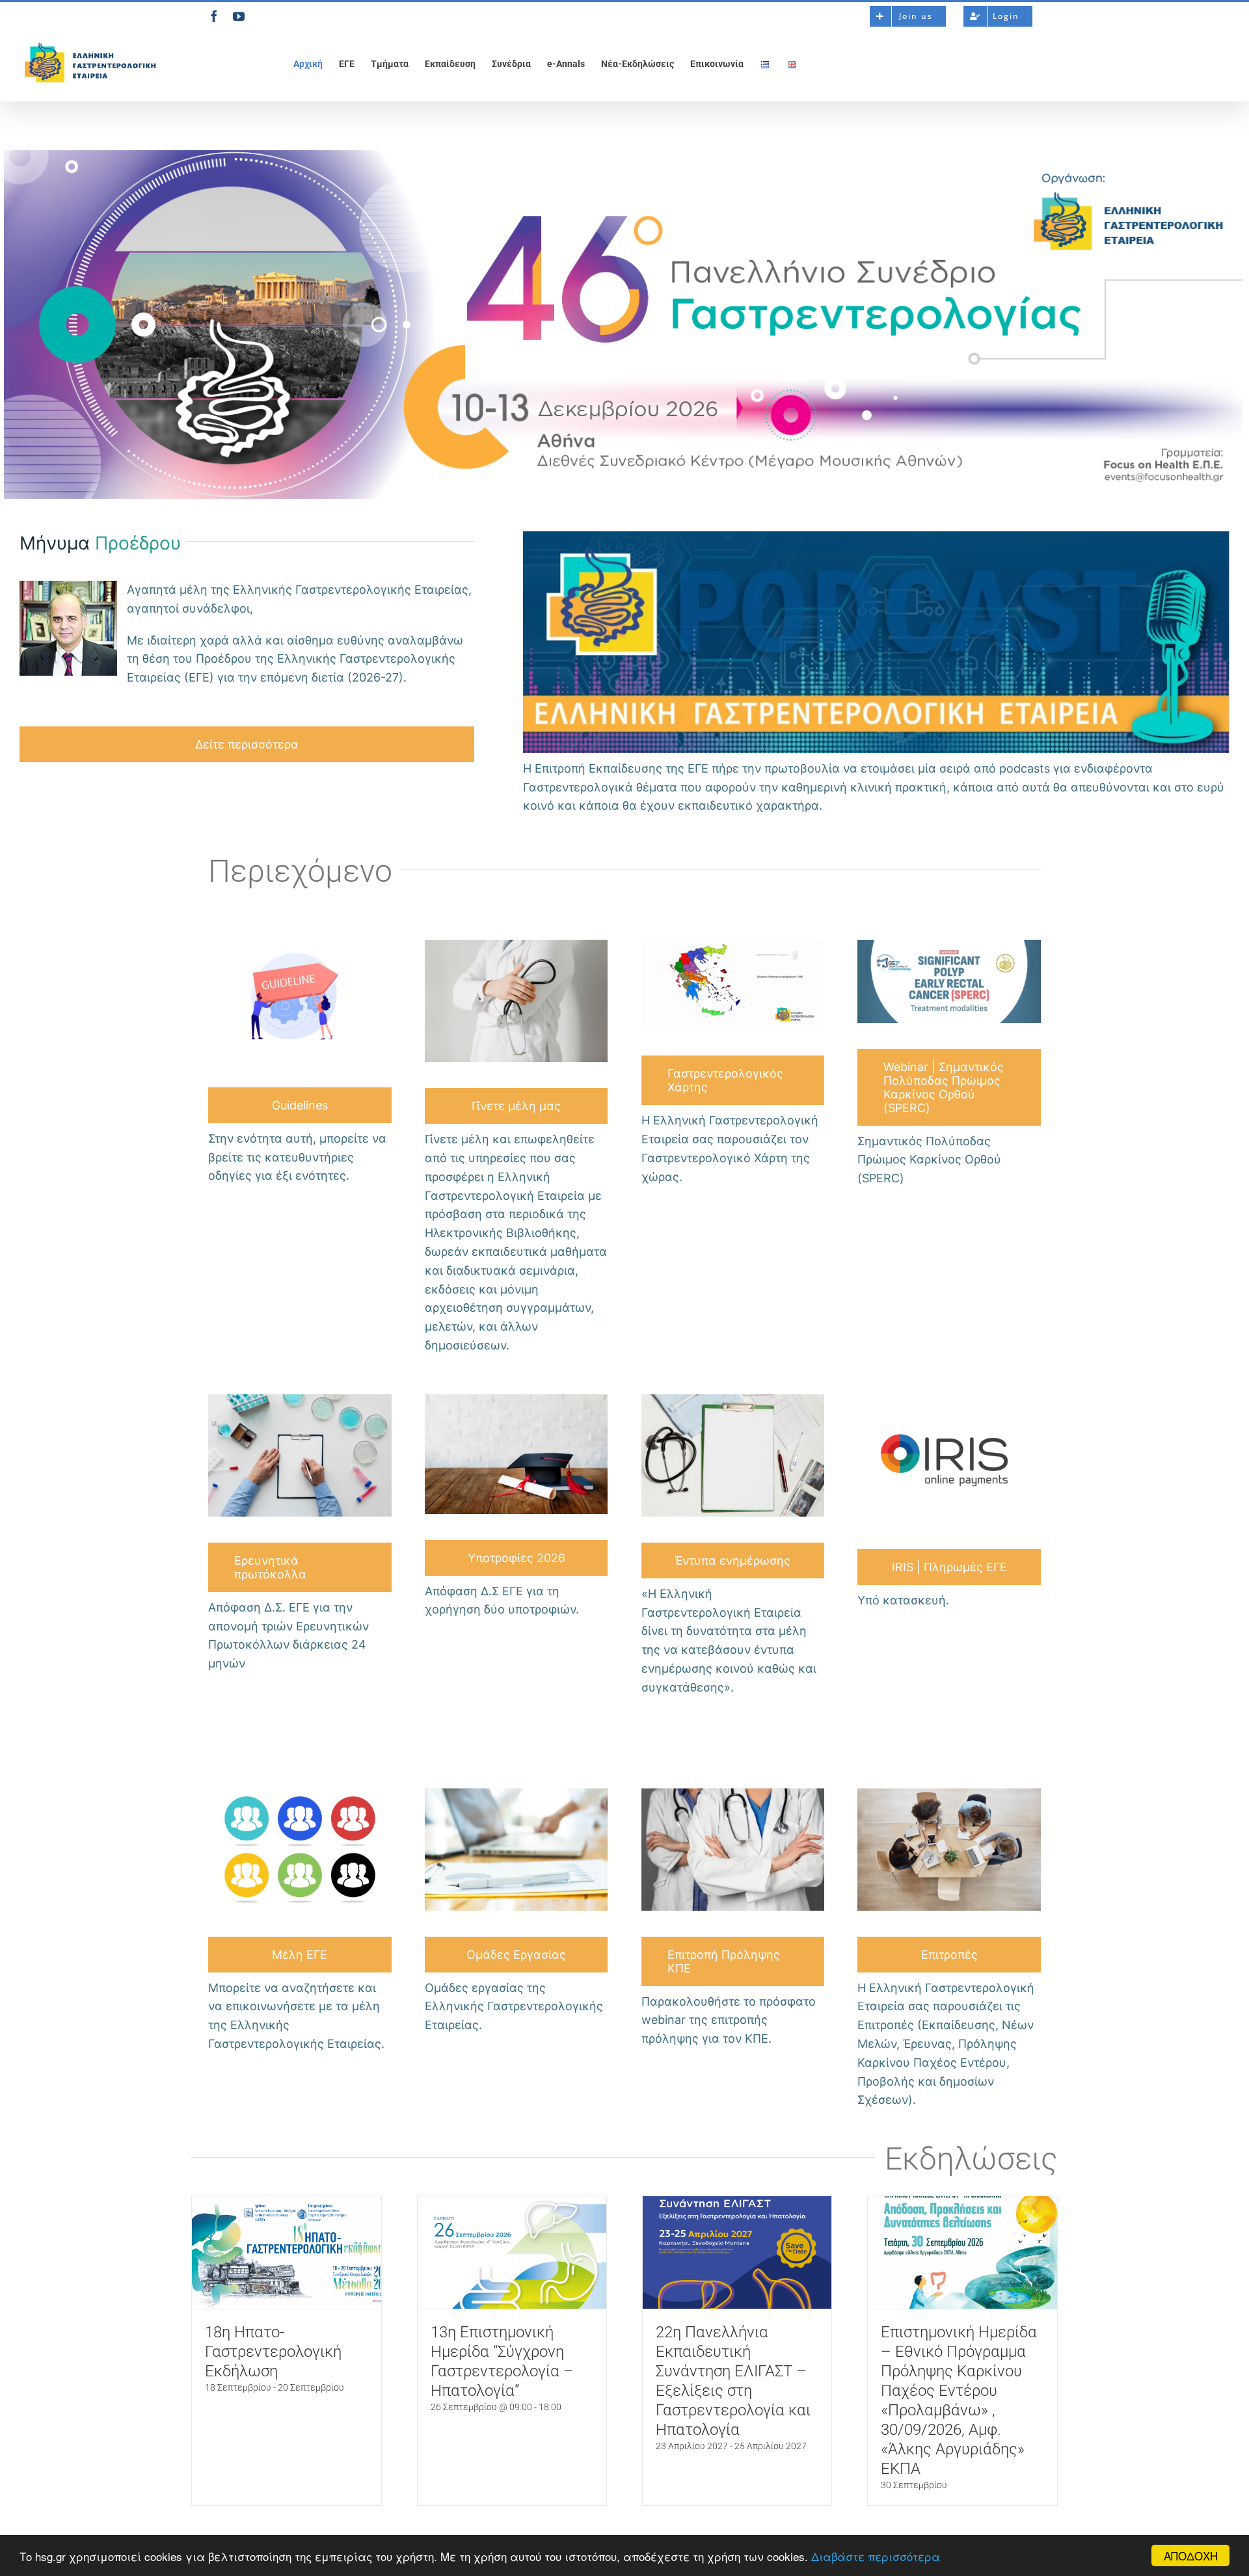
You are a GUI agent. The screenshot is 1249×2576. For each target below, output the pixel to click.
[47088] (517, 1399)
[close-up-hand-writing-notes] (300, 1399)
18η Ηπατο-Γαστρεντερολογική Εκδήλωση (273, 2352)
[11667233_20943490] (300, 944)
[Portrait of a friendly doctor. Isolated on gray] (517, 944)
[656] (517, 1793)
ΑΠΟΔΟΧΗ (1191, 2556)
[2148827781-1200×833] (733, 1793)
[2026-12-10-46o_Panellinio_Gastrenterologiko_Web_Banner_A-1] (623, 154)
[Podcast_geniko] (876, 536)
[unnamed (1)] (949, 944)
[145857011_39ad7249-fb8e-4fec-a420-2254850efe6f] (300, 1793)
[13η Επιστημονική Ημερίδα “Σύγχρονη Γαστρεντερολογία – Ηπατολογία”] (512, 2252)
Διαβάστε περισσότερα (876, 2556)
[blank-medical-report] (733, 1399)
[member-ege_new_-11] (733, 944)
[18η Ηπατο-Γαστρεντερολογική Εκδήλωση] (287, 2252)
